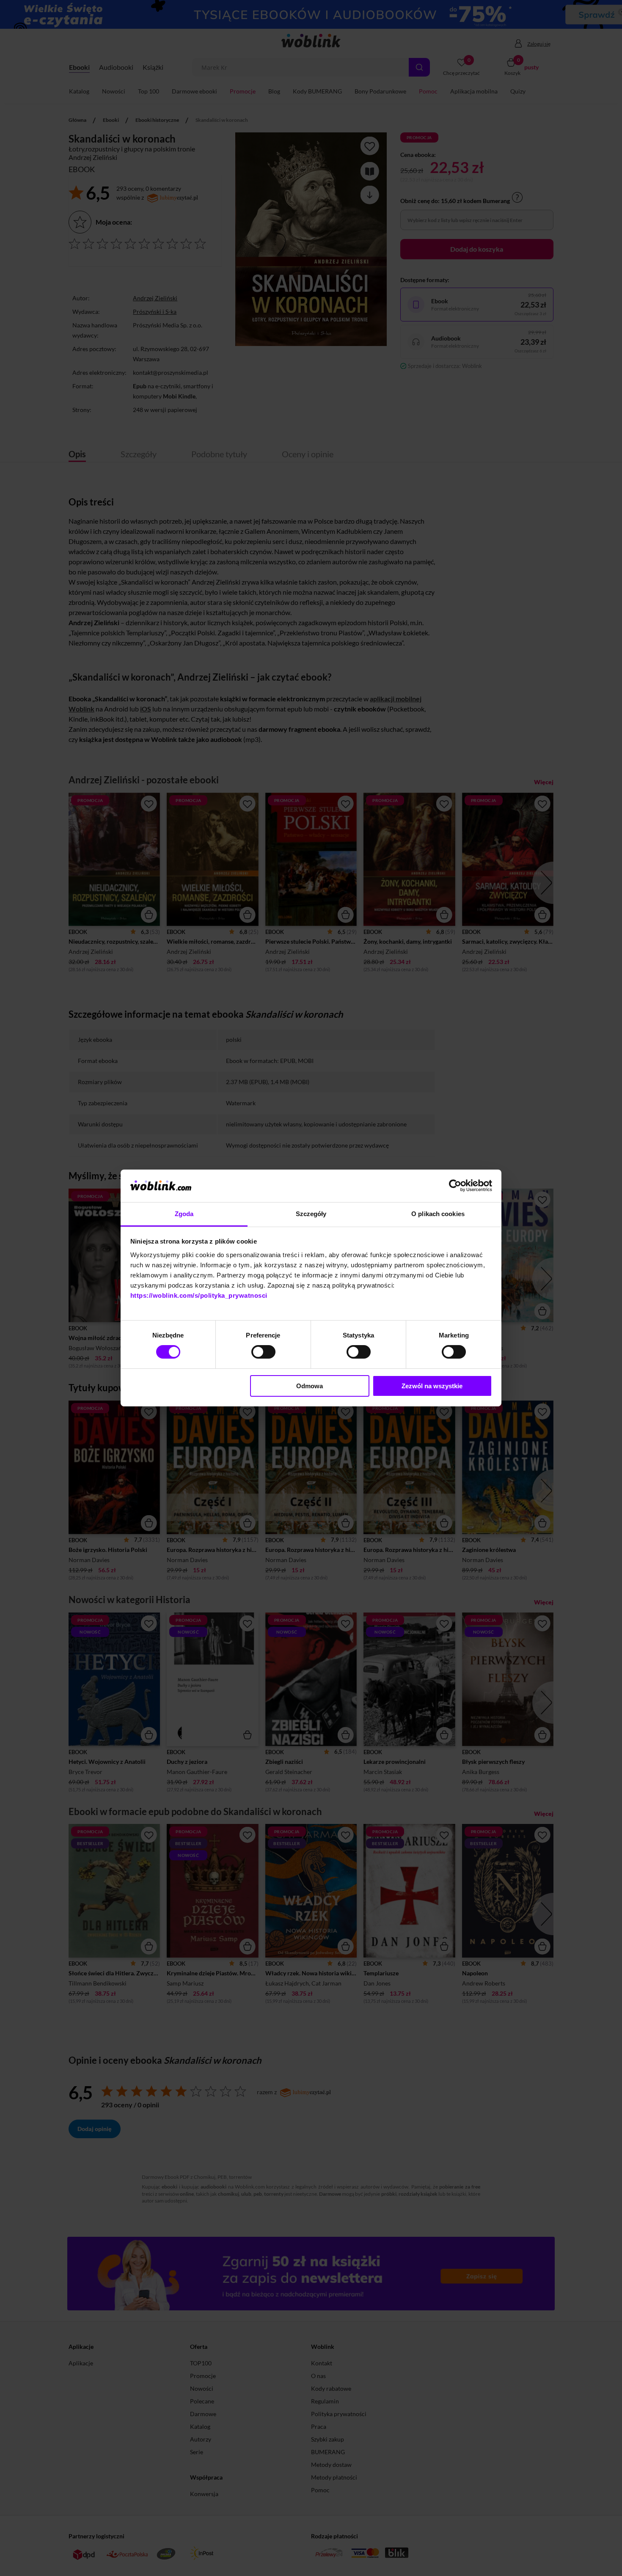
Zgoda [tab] (184, 1214)
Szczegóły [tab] (311, 1214)
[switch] (263, 1352)
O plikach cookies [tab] (438, 1214)
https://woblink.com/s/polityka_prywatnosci (199, 1295)
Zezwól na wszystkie (432, 1386)
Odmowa (310, 1386)
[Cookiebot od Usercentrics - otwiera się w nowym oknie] (455, 1186)
